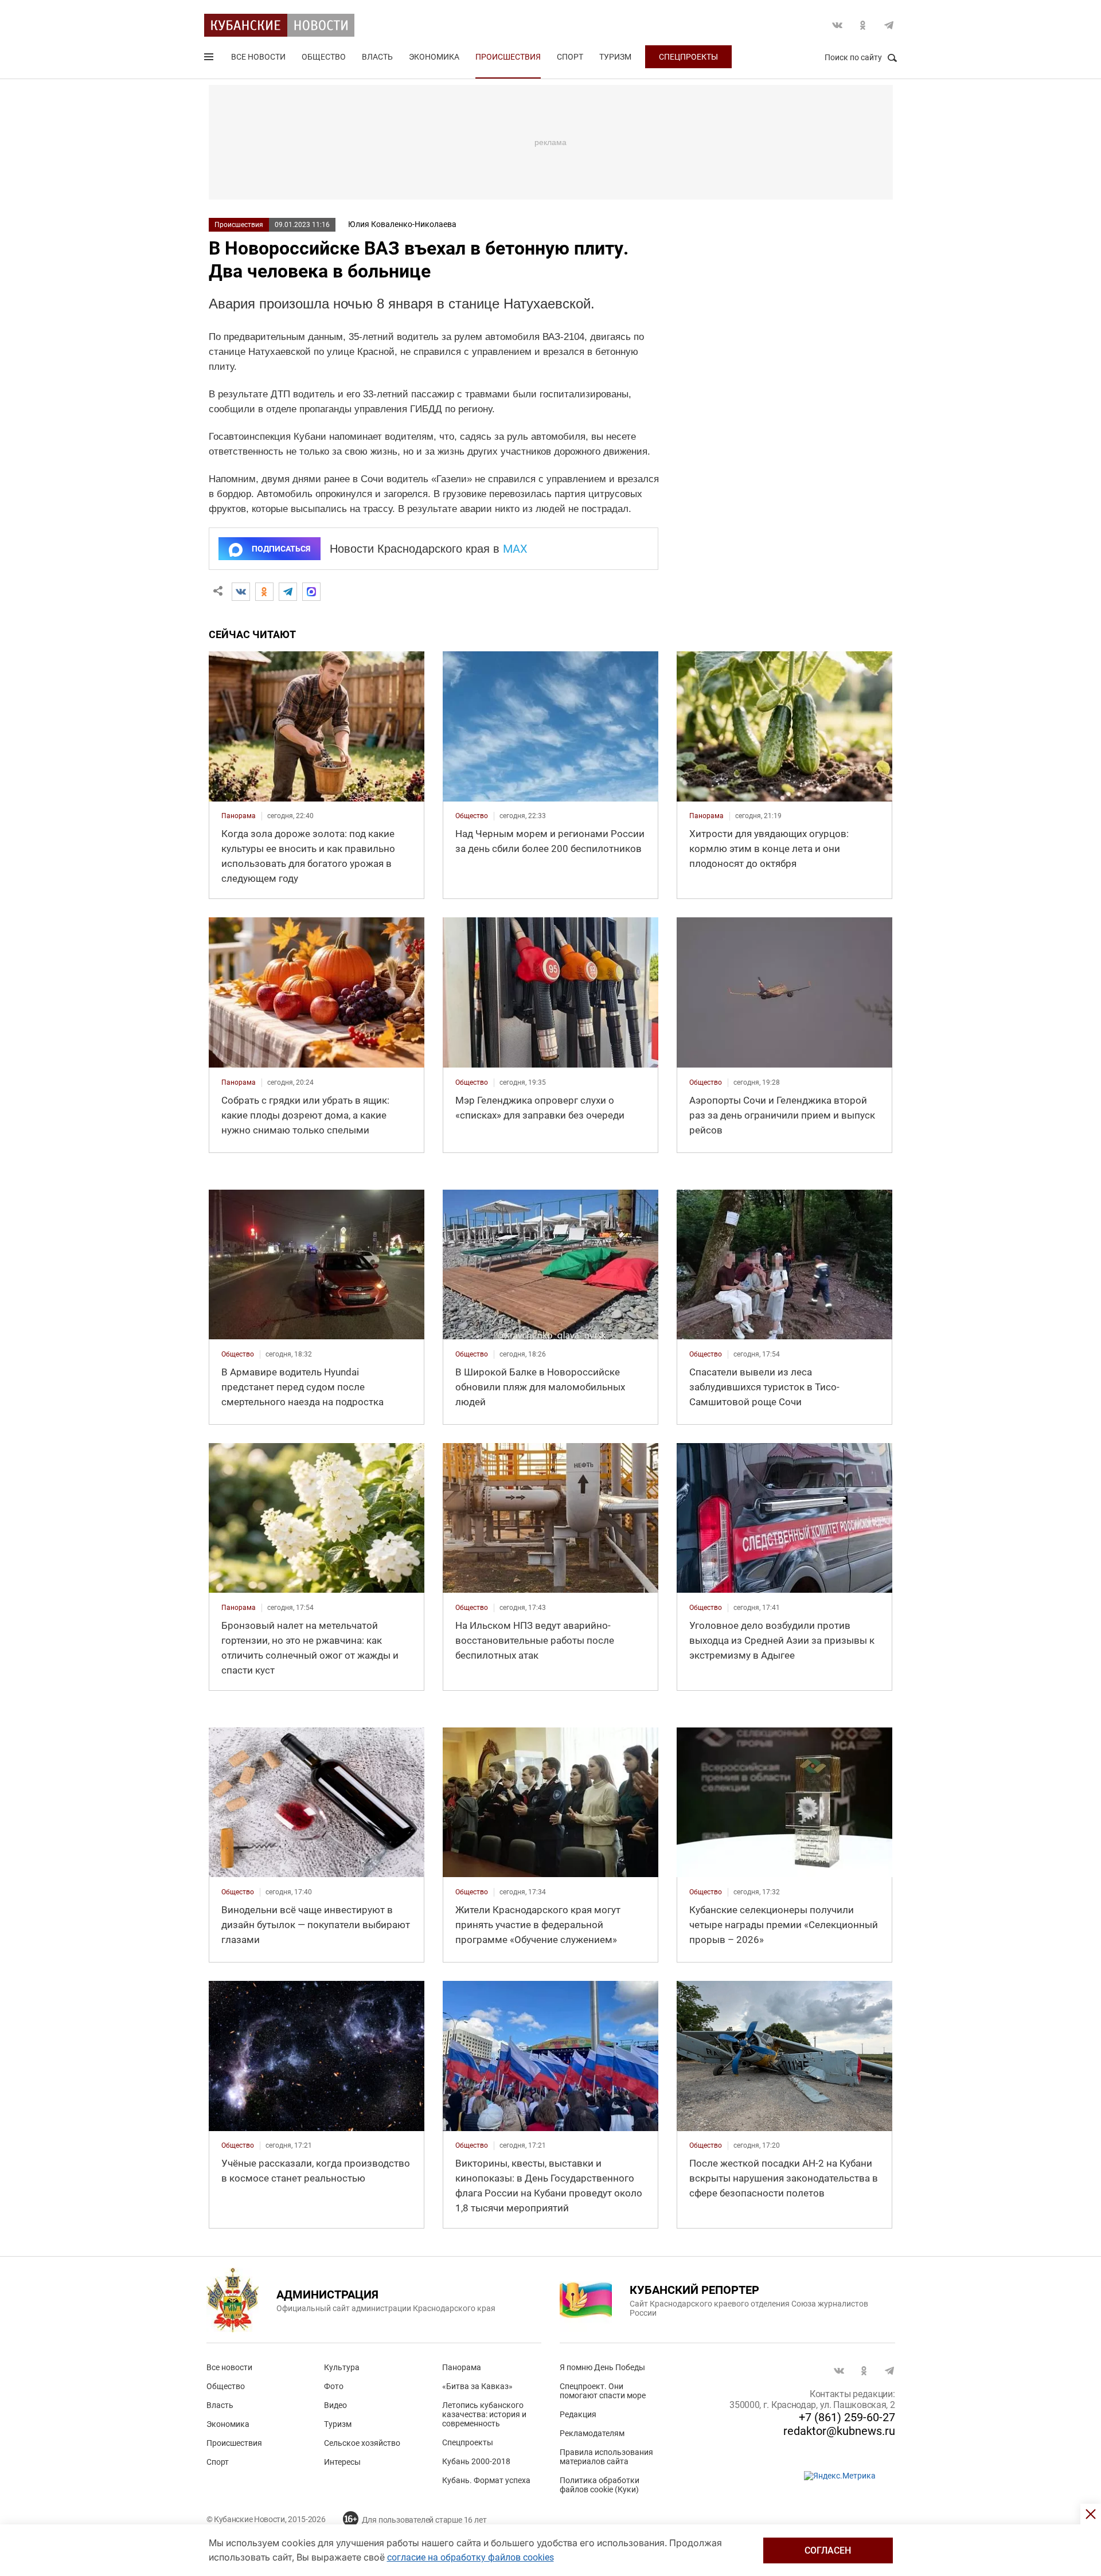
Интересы (342, 2462)
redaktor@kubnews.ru (839, 2431)
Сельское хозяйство (362, 2443)
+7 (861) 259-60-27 (847, 2417)
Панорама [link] (239, 816)
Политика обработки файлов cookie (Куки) (600, 2485)
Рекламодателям (592, 2433)
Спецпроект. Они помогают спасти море (603, 2391)
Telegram (889, 25)
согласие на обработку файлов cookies (471, 2557)
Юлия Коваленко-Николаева (402, 224)
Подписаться (281, 549)
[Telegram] (288, 592)
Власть (377, 57)
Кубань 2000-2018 (476, 2461)
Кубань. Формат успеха (486, 2480)
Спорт (570, 57)
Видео (335, 2405)
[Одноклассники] (264, 592)
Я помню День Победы (602, 2367)
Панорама (462, 2367)
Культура (342, 2367)
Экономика (434, 57)
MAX (515, 549)
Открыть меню (210, 59)
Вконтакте (837, 25)
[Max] (311, 592)
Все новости (258, 57)
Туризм (615, 57)
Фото (334, 2386)
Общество (324, 57)
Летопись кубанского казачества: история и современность (484, 2414)
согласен (828, 2550)
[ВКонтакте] (241, 592)
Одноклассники (863, 25)
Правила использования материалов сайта (606, 2457)
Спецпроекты (688, 57)
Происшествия (508, 57)
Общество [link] (472, 816)
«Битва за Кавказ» (477, 2386)
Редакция (578, 2414)
